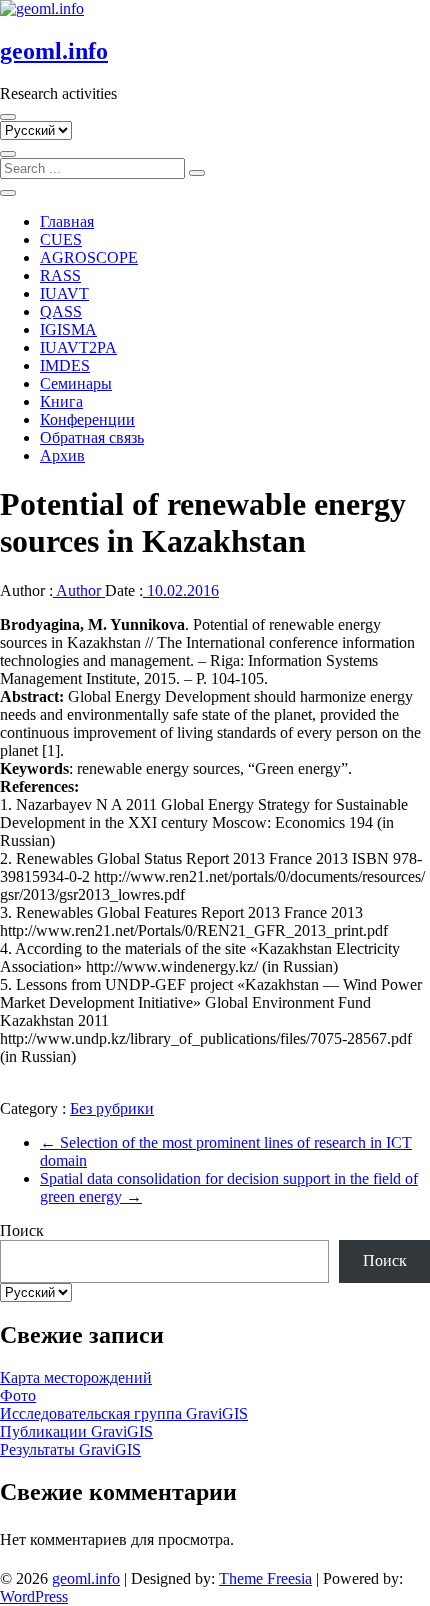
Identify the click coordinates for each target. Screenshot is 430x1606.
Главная (67, 221)
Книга (61, 401)
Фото (18, 1395)
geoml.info (54, 51)
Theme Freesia (265, 1578)
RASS (60, 275)
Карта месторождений (76, 1377)
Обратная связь (92, 437)
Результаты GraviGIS (70, 1449)
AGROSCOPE (89, 257)
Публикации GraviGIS (76, 1431)
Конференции (87, 419)
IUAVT (64, 293)
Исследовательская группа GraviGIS (124, 1413)
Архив (62, 455)
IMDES (65, 365)
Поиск (22, 1230)
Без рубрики (112, 1108)
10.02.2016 (181, 590)
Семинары (76, 383)
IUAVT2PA (78, 347)
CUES (61, 239)
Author (79, 590)
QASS (61, 311)
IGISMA (68, 329)
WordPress (34, 1596)
